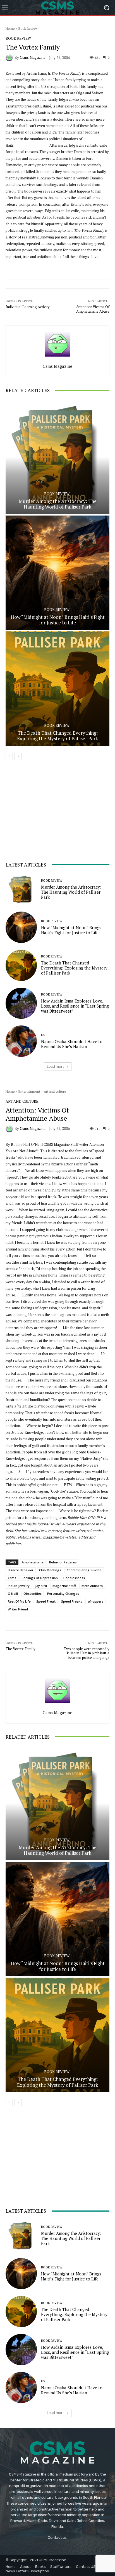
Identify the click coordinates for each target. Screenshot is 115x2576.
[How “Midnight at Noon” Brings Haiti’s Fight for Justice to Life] (57, 573)
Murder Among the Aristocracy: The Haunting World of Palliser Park (58, 504)
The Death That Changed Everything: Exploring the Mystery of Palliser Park (57, 736)
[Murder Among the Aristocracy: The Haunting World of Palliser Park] (57, 457)
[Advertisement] (47, 815)
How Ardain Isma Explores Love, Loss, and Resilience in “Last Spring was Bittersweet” (75, 1006)
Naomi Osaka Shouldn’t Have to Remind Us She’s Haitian (72, 1044)
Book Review (28, 28)
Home (10, 28)
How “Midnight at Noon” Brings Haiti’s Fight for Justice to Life (58, 620)
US (43, 1035)
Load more (56, 1066)
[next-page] (18, 757)
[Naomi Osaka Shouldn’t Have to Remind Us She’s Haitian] (21, 1041)
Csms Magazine (33, 58)
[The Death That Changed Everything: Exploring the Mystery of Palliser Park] (57, 689)
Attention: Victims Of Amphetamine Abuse (93, 309)
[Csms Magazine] (10, 58)
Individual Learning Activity (28, 307)
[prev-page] (9, 757)
